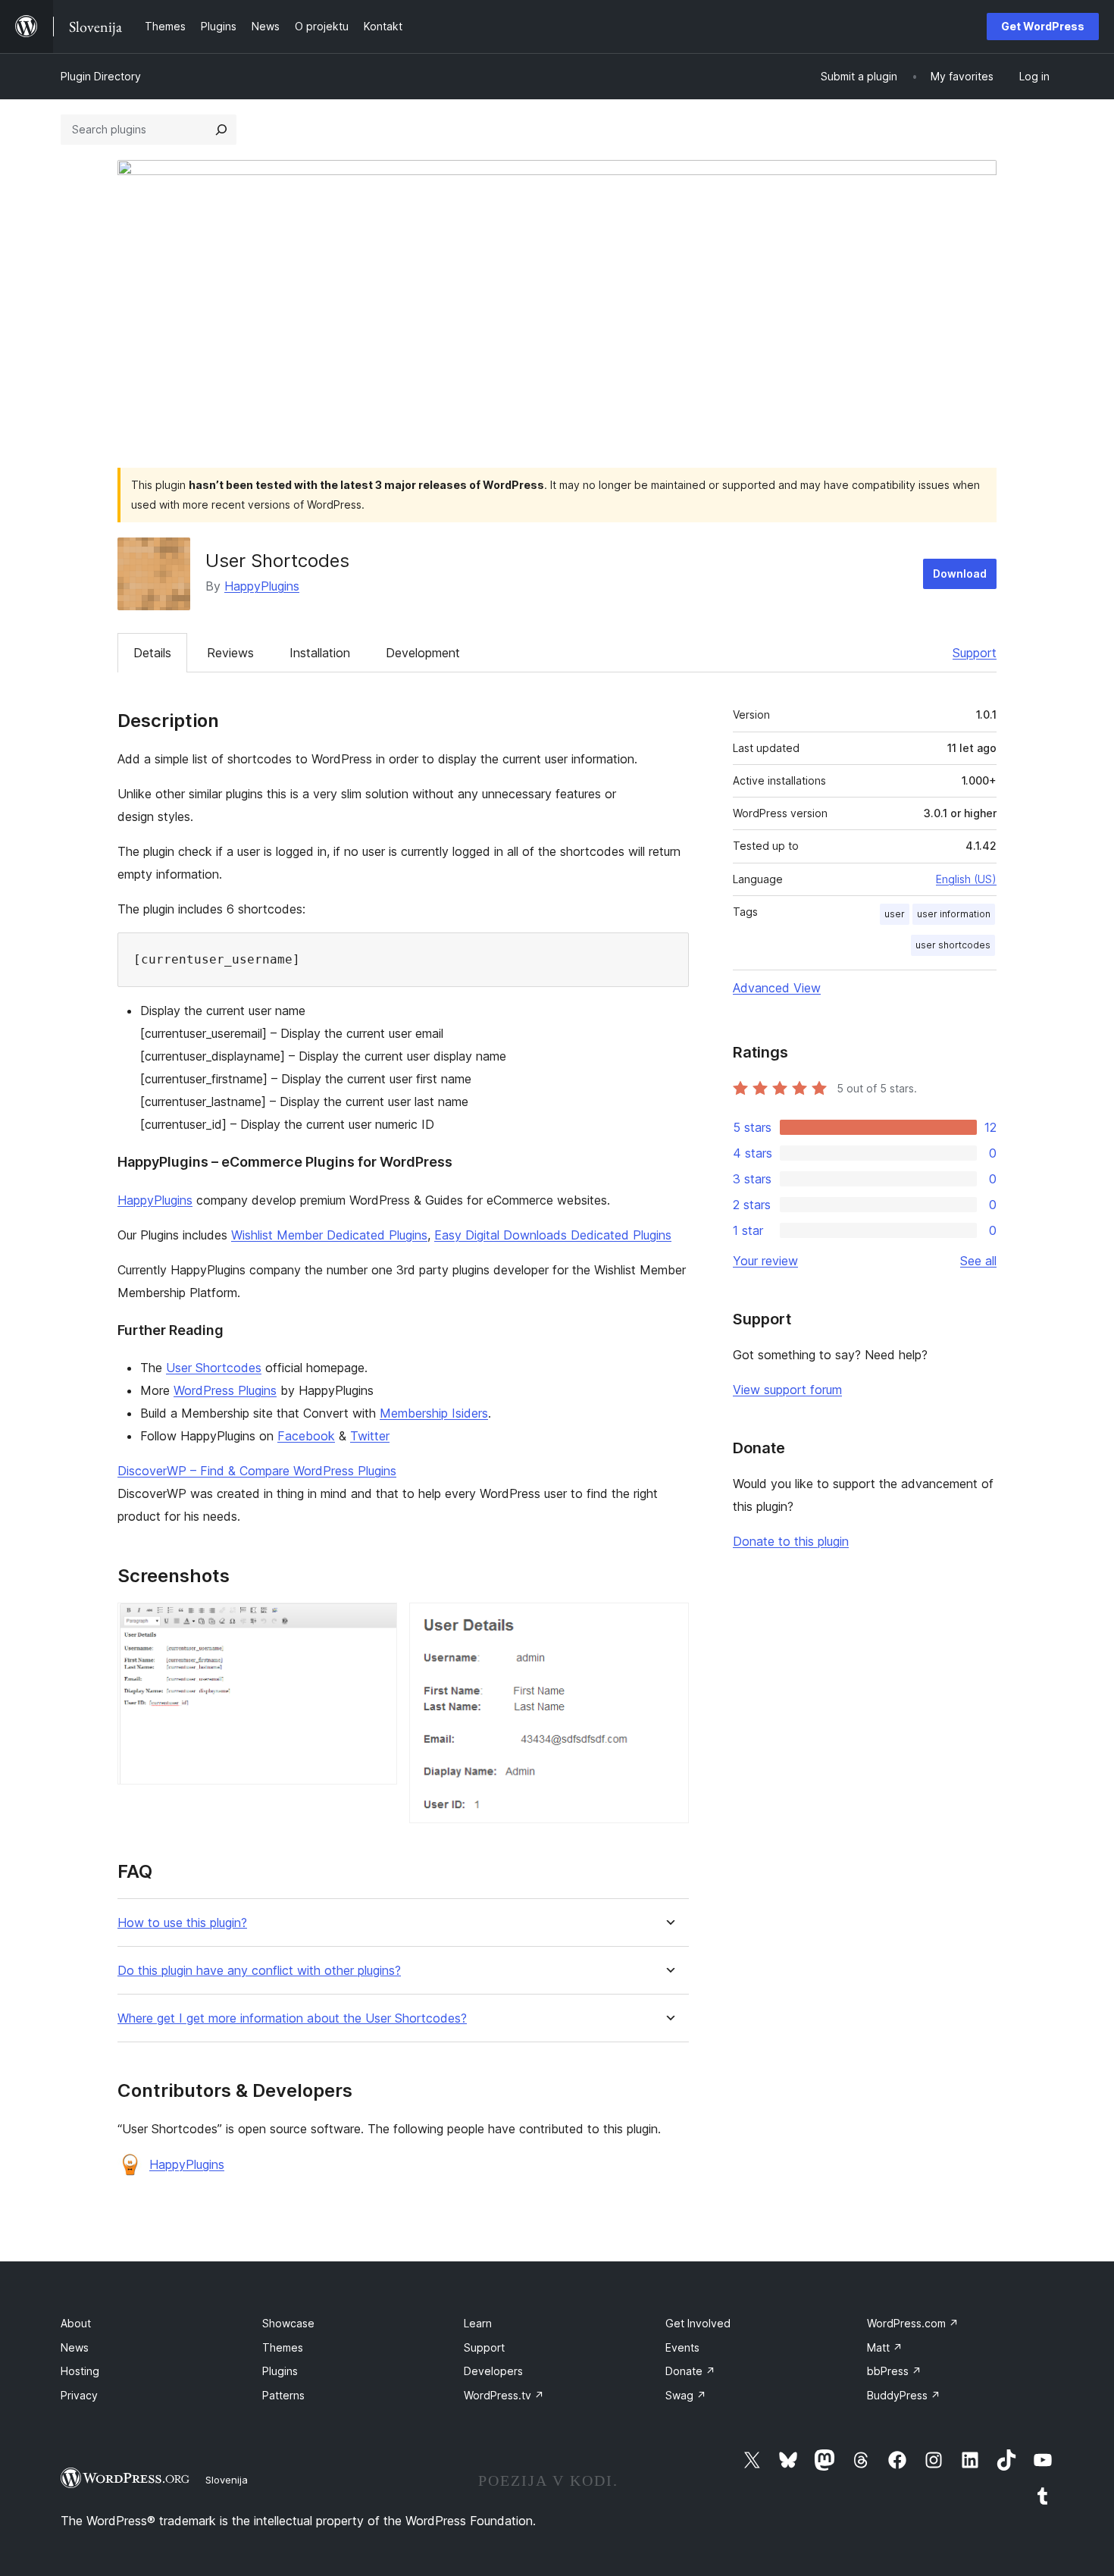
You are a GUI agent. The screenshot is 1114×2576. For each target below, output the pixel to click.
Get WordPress (1043, 26)
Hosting (80, 2371)
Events (682, 2347)
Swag (686, 2395)
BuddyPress (904, 2395)
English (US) (966, 879)
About (76, 2323)
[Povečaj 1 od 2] (377, 1623)
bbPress (894, 2371)
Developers (493, 2371)
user (895, 914)
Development (423, 653)
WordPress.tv (504, 2395)
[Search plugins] (221, 130)
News (75, 2347)
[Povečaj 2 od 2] (668, 1623)
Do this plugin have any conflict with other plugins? (259, 1971)
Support (975, 653)
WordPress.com (913, 2323)
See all (978, 1261)
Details (152, 653)
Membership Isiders (434, 1413)
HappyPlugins (262, 586)
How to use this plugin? (182, 1923)
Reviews (230, 653)
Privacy (79, 2395)
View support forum (787, 1390)
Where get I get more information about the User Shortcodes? (292, 2018)
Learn (478, 2323)
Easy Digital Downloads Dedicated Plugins (553, 1235)
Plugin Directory (101, 76)
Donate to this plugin (791, 1541)
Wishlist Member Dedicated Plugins (329, 1235)
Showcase (288, 2323)
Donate (690, 2371)
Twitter (370, 1436)
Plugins (280, 2371)
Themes (283, 2347)
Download (960, 573)
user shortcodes (953, 945)
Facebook (306, 1436)
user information (954, 914)
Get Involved (698, 2323)
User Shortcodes (214, 1368)
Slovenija (227, 2480)
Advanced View (777, 988)
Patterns (283, 2395)
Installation (320, 653)
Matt (885, 2347)
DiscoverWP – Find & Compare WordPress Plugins (257, 1471)
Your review (765, 1261)
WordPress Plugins (225, 1390)
